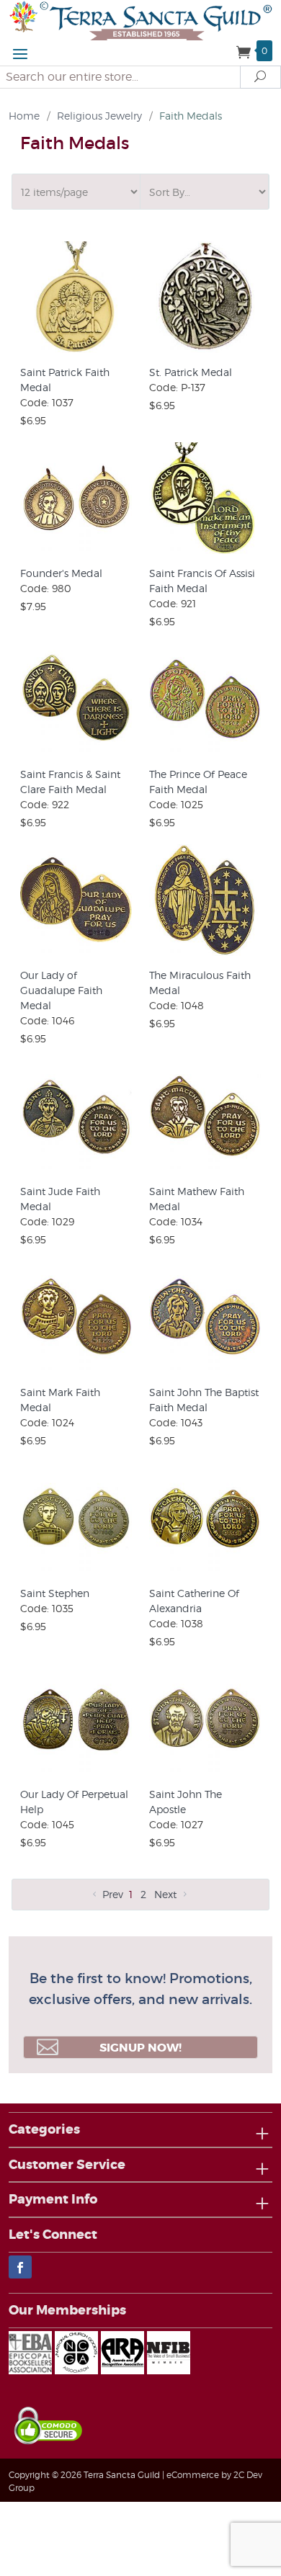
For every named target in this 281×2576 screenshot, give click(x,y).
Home (24, 116)
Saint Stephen (55, 1593)
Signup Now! (140, 2048)
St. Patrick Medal (191, 372)
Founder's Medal (61, 573)
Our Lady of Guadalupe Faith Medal (61, 990)
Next (167, 1894)
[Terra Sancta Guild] (140, 19)
